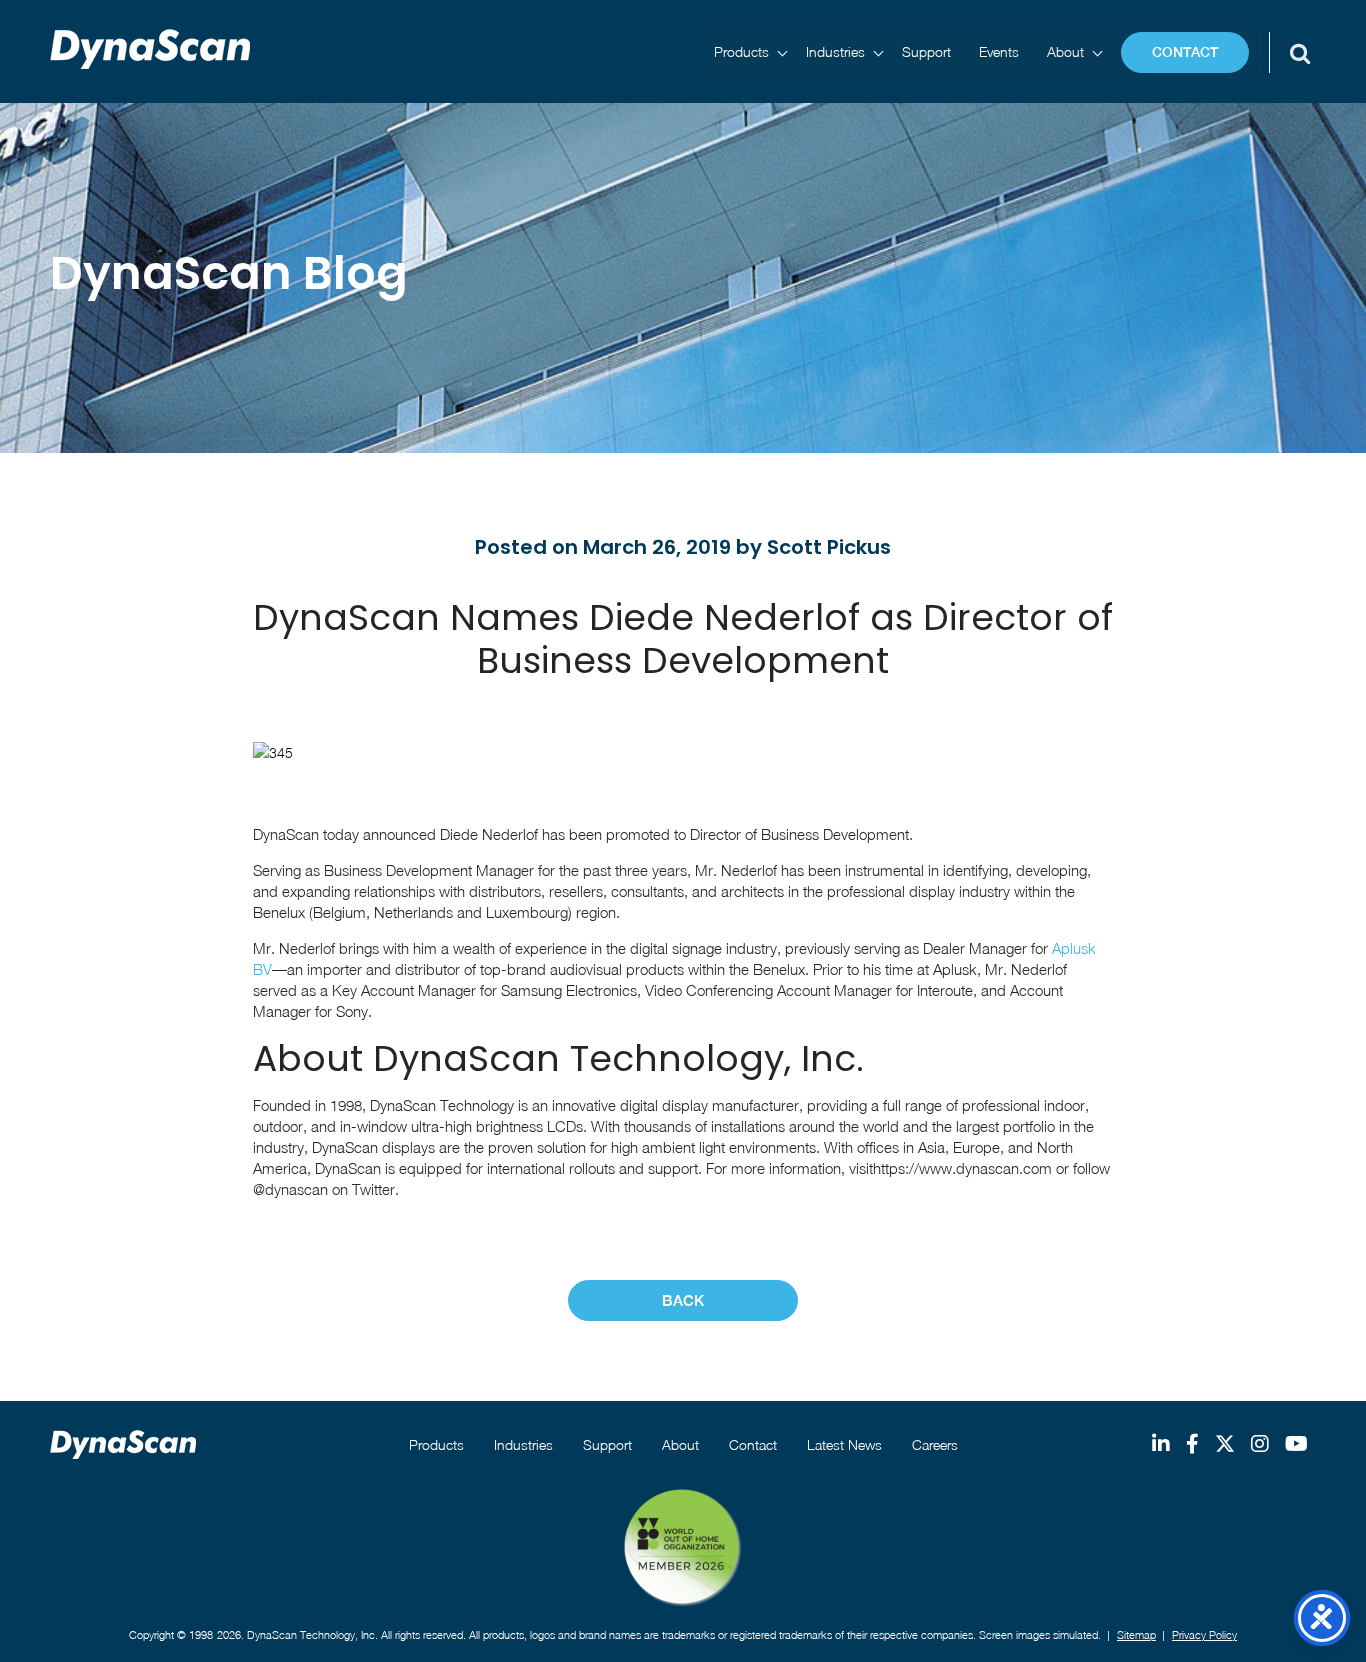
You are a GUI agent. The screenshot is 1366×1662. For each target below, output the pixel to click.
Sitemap (1136, 1634)
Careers (935, 1444)
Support (926, 51)
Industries (835, 51)
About (1065, 51)
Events (999, 51)
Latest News (844, 1444)
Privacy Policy (1204, 1634)
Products (741, 51)
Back (683, 1300)
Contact (1185, 52)
